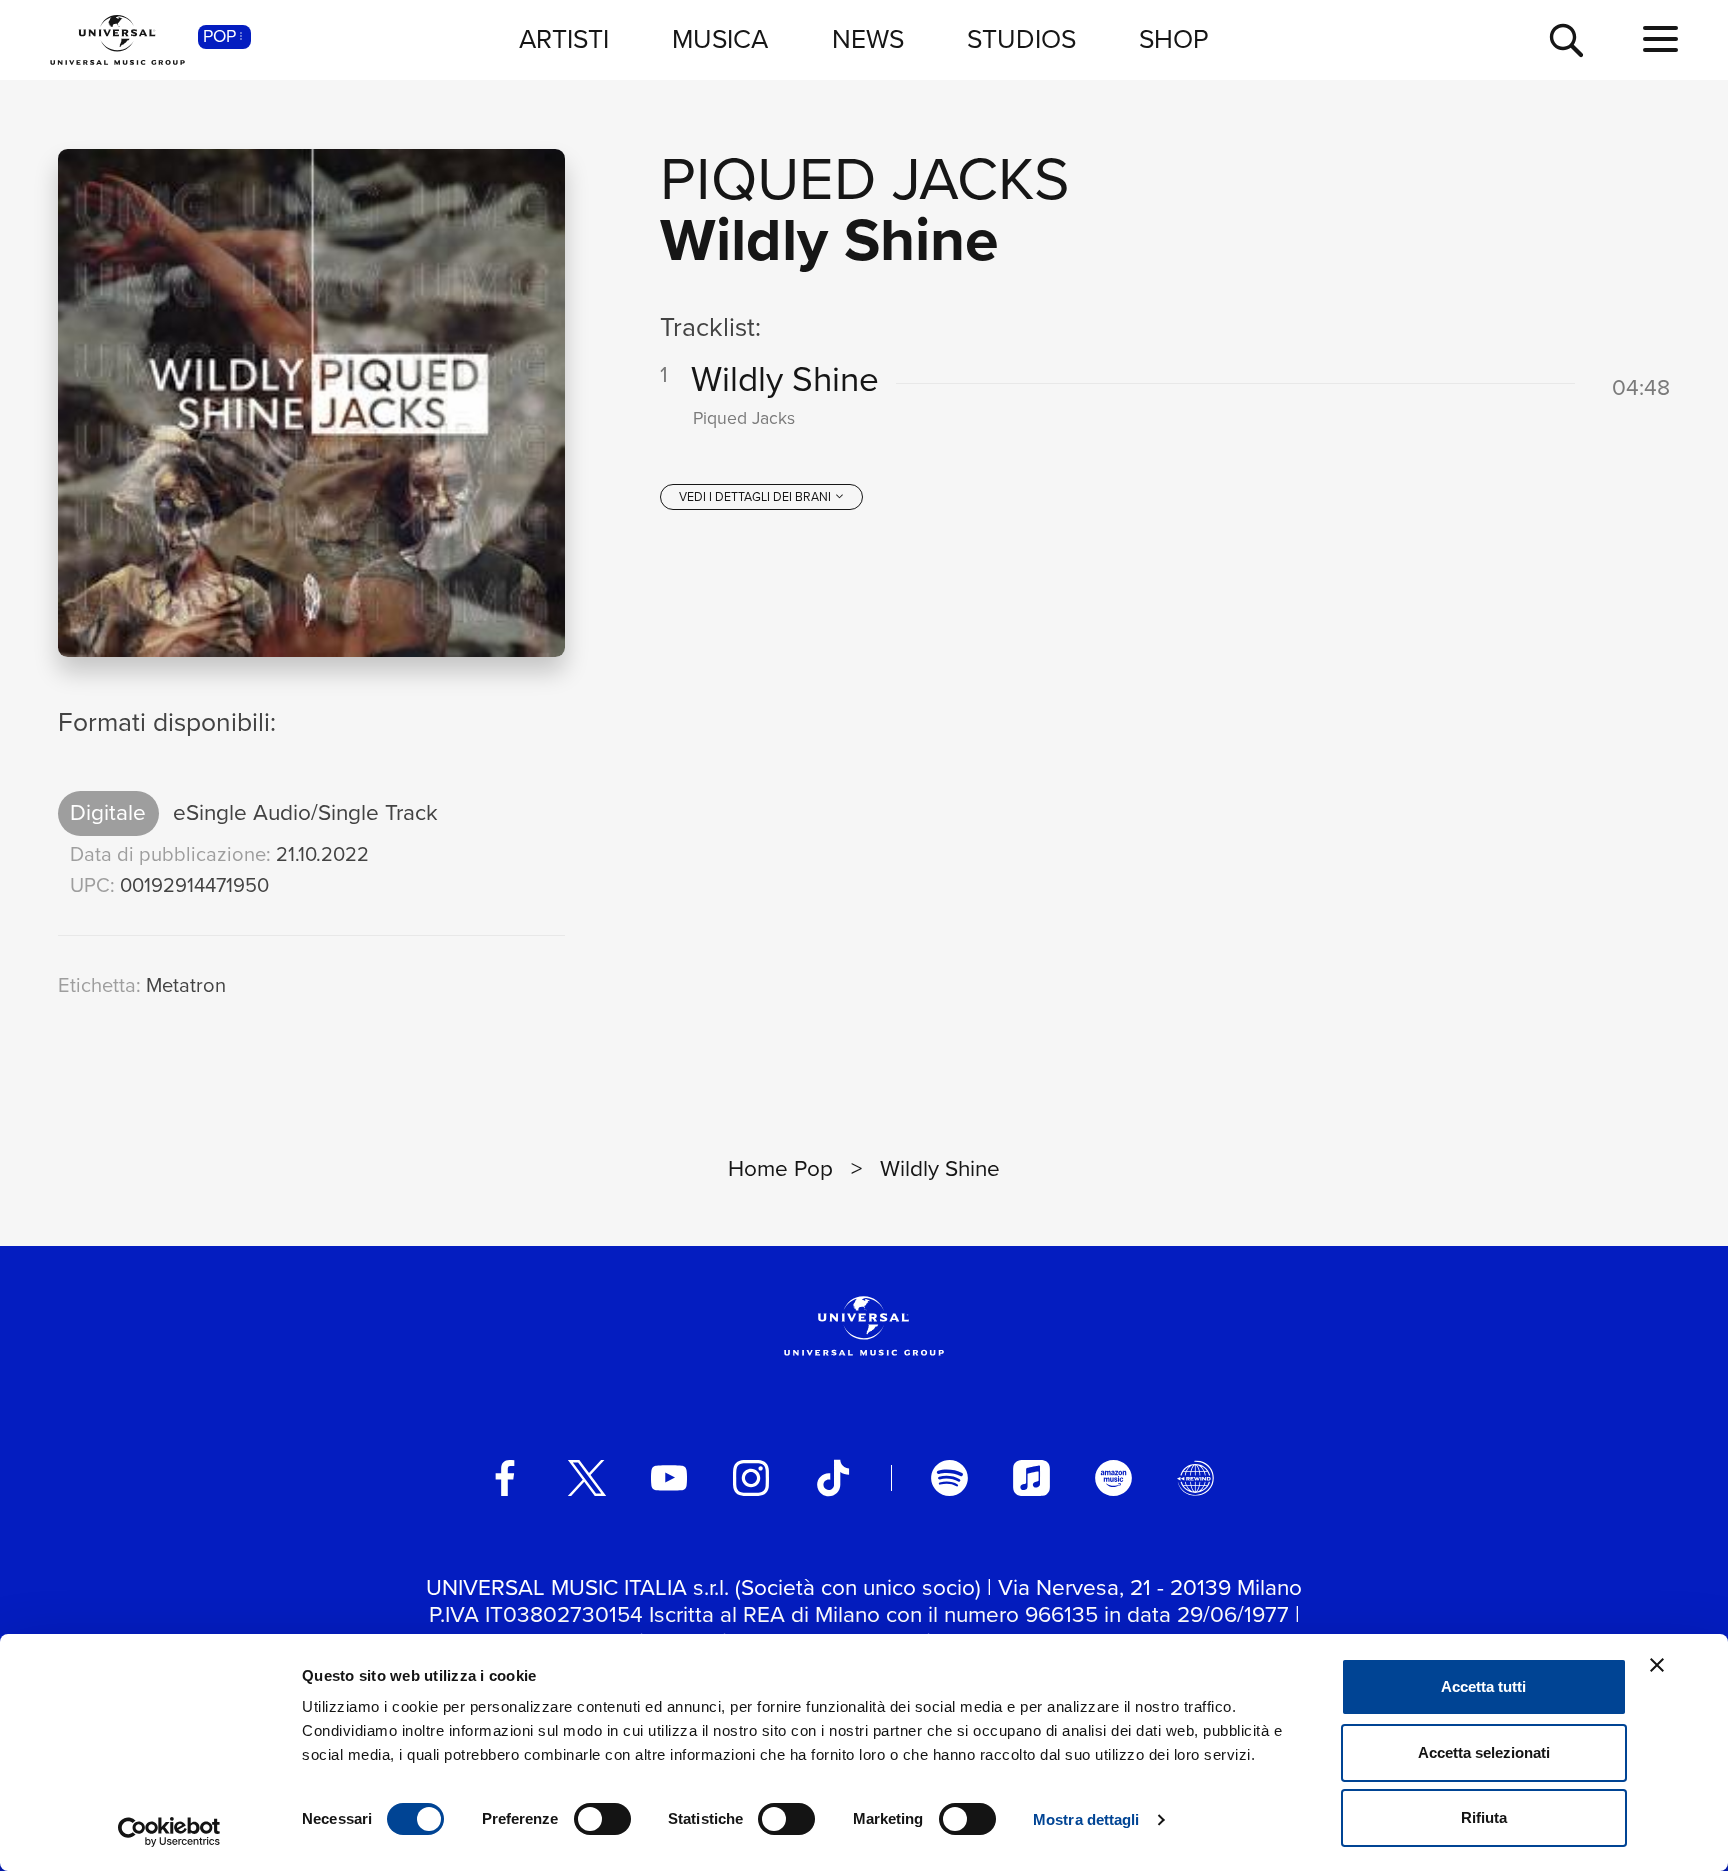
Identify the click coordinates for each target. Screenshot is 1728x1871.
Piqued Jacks (865, 178)
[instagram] (751, 1478)
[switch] (602, 1819)
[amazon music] (1113, 1478)
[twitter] (587, 1478)
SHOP (1174, 39)
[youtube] (669, 1478)
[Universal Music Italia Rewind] (1195, 1478)
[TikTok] (833, 1478)
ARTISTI (564, 39)
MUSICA (720, 39)
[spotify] (949, 1478)
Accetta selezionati (1484, 1752)
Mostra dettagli (1086, 1819)
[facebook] (505, 1478)
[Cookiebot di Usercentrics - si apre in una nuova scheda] (169, 1832)
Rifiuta (1484, 1817)
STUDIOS (1021, 39)
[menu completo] (1660, 40)
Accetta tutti (1483, 1686)
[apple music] (1031, 1478)
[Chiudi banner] (1657, 1665)
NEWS (868, 39)
